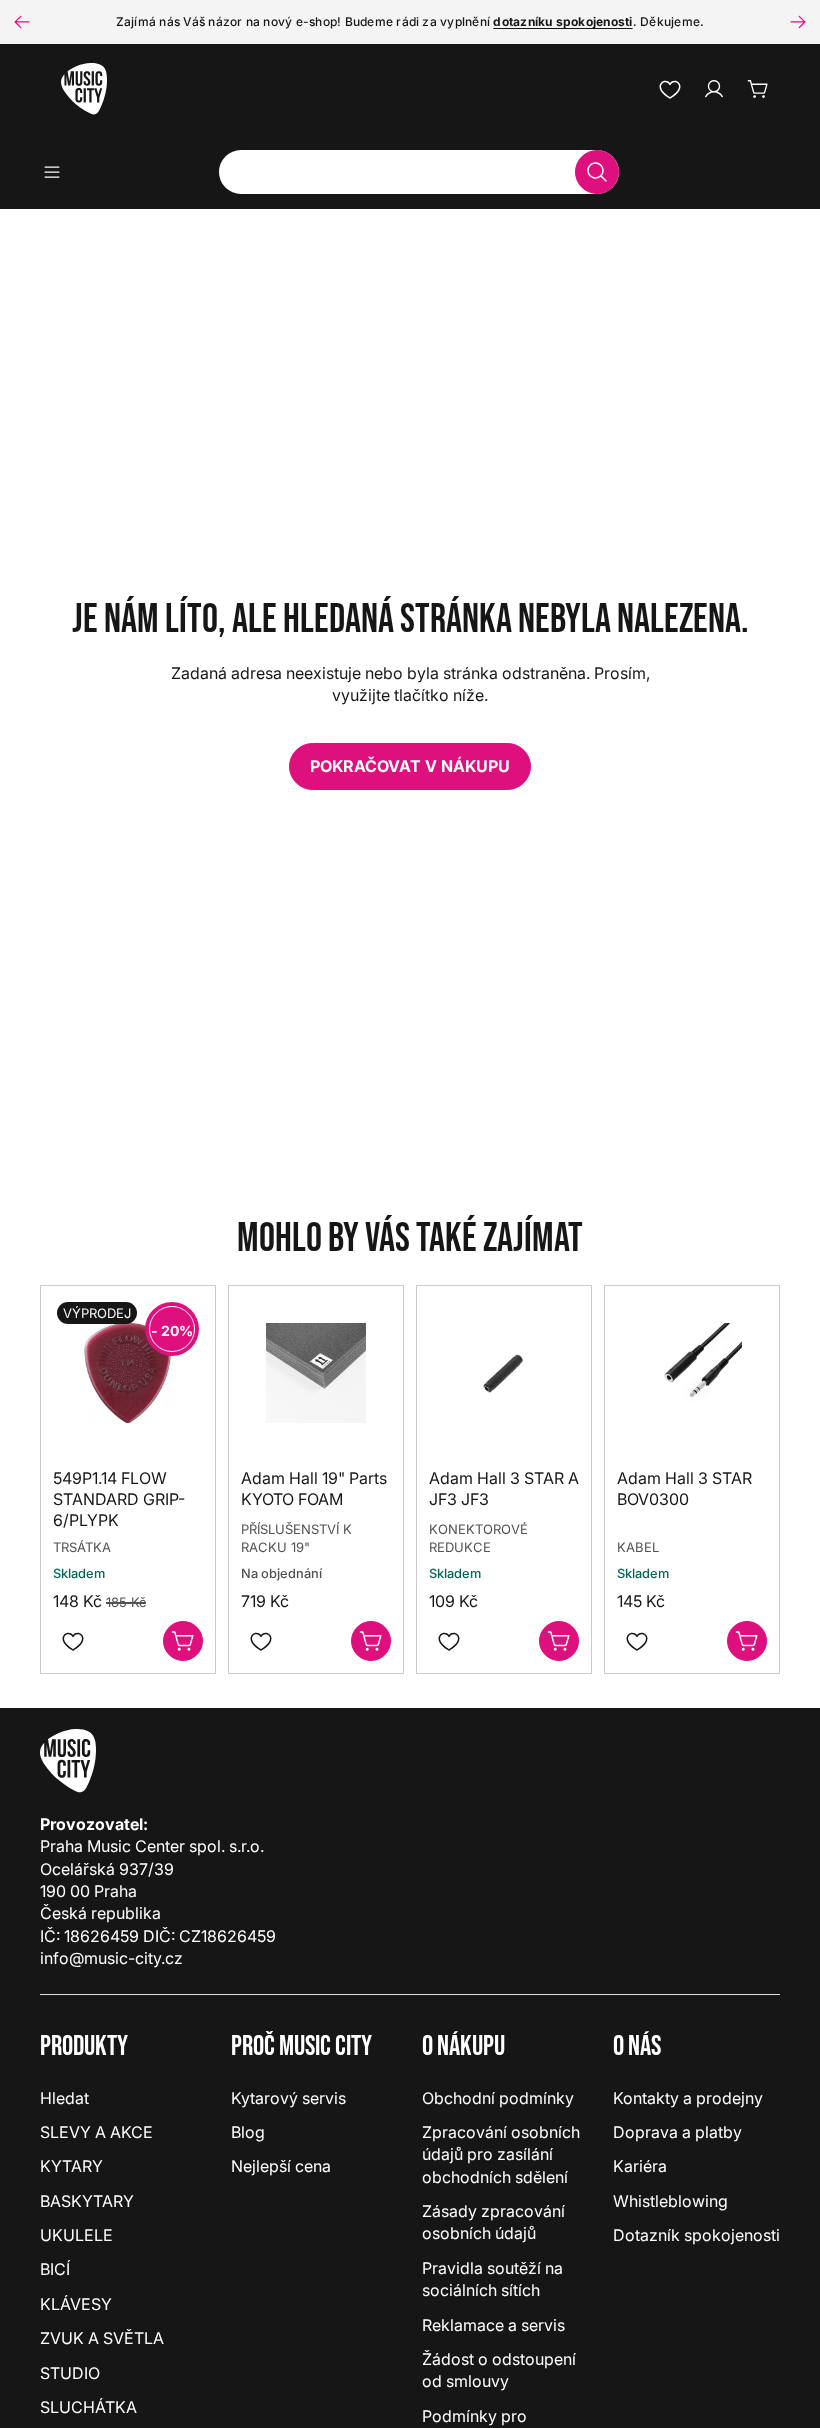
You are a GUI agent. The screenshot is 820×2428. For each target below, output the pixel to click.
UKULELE (76, 2235)
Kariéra (640, 2166)
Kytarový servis (288, 2098)
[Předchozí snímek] (22, 22)
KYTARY (71, 2166)
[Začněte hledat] (597, 172)
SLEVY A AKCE (96, 2132)
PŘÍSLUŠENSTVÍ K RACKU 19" (296, 1539)
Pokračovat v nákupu (410, 766)
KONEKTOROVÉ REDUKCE (478, 1539)
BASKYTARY (87, 2201)
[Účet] (714, 89)
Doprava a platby (677, 2132)
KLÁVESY (76, 2304)
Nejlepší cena (281, 2166)
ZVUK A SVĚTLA (102, 2338)
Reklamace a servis (493, 2325)
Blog (248, 2132)
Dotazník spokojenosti (696, 2235)
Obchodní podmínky (498, 2098)
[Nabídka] (58, 172)
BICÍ (55, 2269)
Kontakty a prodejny (688, 2098)
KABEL (638, 1548)
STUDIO (70, 2373)
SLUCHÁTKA (88, 2407)
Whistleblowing (670, 2201)
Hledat (64, 2098)
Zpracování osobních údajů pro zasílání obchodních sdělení (501, 2154)
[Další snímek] (798, 22)
